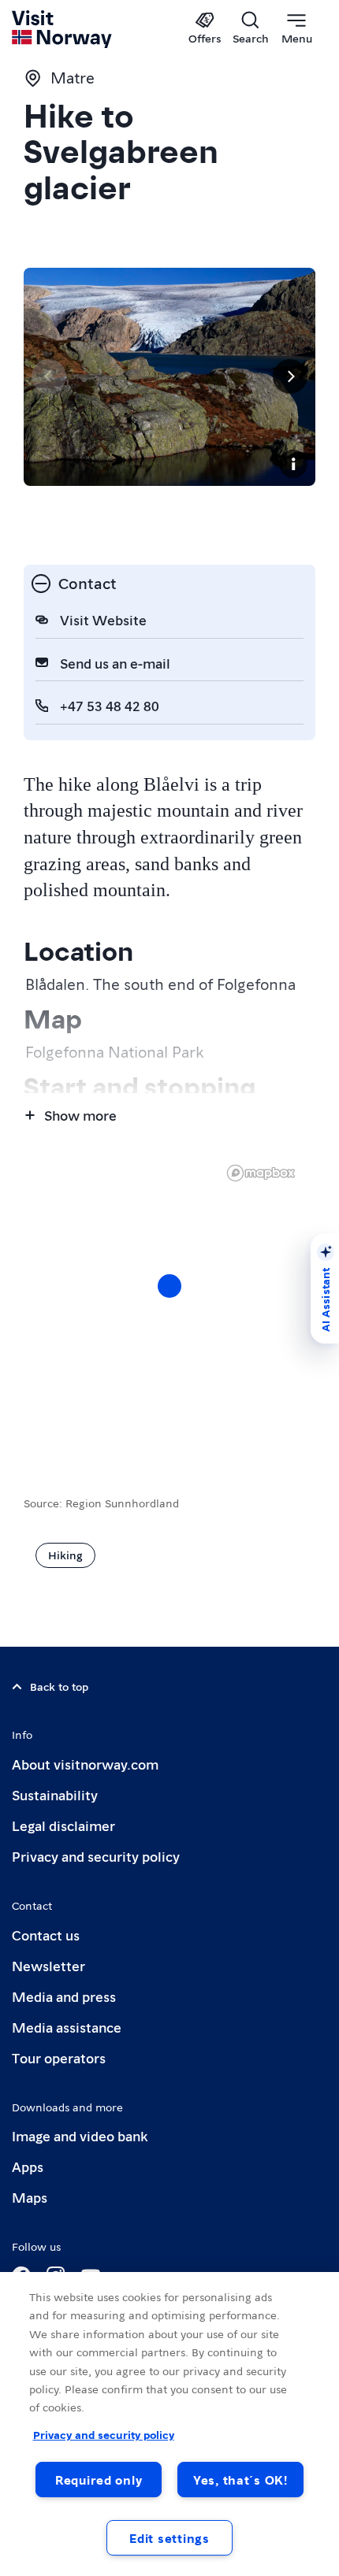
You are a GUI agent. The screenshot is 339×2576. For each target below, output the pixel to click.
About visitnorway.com (85, 1764)
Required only (99, 2480)
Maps (30, 2197)
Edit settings (169, 2538)
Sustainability (55, 1794)
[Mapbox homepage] (261, 1173)
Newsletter (48, 1965)
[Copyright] (293, 464)
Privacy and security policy (96, 1856)
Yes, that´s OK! (240, 2480)
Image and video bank (80, 2135)
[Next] (290, 376)
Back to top (59, 1686)
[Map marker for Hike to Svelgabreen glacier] (169, 1286)
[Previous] (49, 376)
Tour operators (59, 2057)
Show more (80, 1115)
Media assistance (67, 2027)
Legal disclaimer (63, 1825)
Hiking (65, 1555)
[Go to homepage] (63, 29)
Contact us (46, 1935)
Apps (28, 2166)
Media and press (64, 1996)
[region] (169, 1302)
